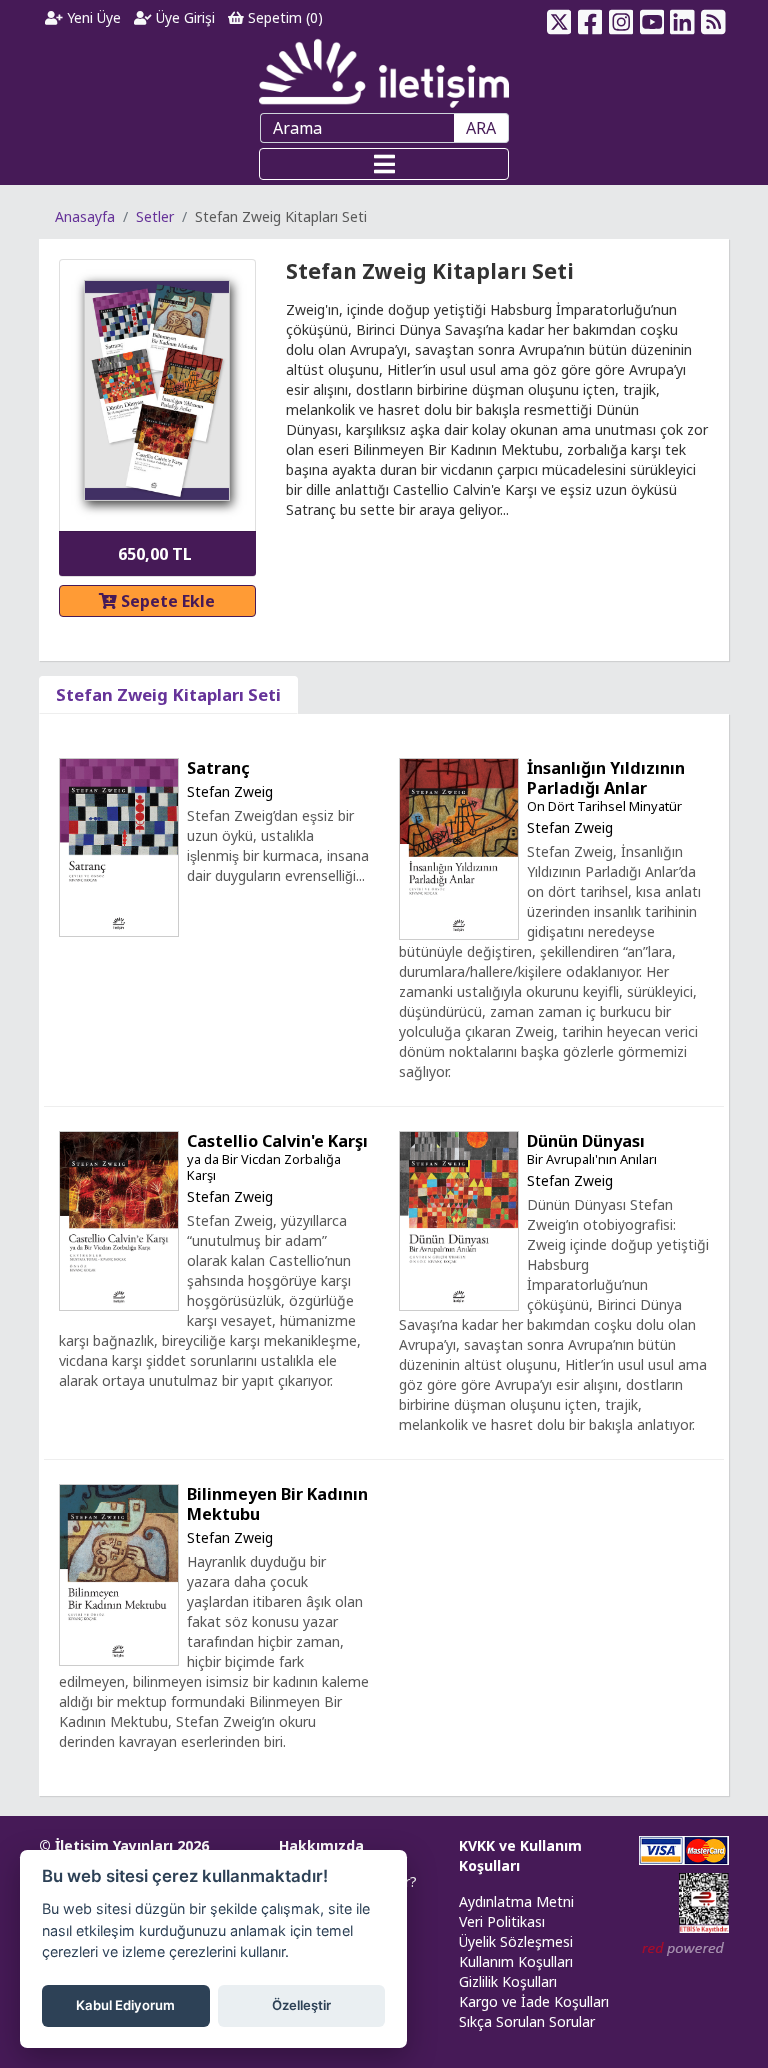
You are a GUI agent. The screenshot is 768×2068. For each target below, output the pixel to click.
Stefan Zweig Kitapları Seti (168, 694)
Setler (155, 216)
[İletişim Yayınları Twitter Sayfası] (559, 18)
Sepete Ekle (166, 601)
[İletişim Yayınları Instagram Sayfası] (621, 18)
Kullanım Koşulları (516, 1961)
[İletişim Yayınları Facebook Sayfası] (590, 18)
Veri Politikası (502, 1921)
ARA (481, 128)
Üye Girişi (183, 17)
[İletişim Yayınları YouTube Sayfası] (651, 18)
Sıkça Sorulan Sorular (527, 2021)
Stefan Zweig (230, 791)
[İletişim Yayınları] (384, 72)
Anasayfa (85, 216)
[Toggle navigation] (384, 164)
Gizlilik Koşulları (508, 1981)
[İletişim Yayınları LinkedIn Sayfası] (682, 18)
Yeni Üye (92, 17)
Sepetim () (283, 17)
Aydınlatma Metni (516, 1901)
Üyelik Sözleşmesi (516, 1941)
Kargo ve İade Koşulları (534, 2001)
